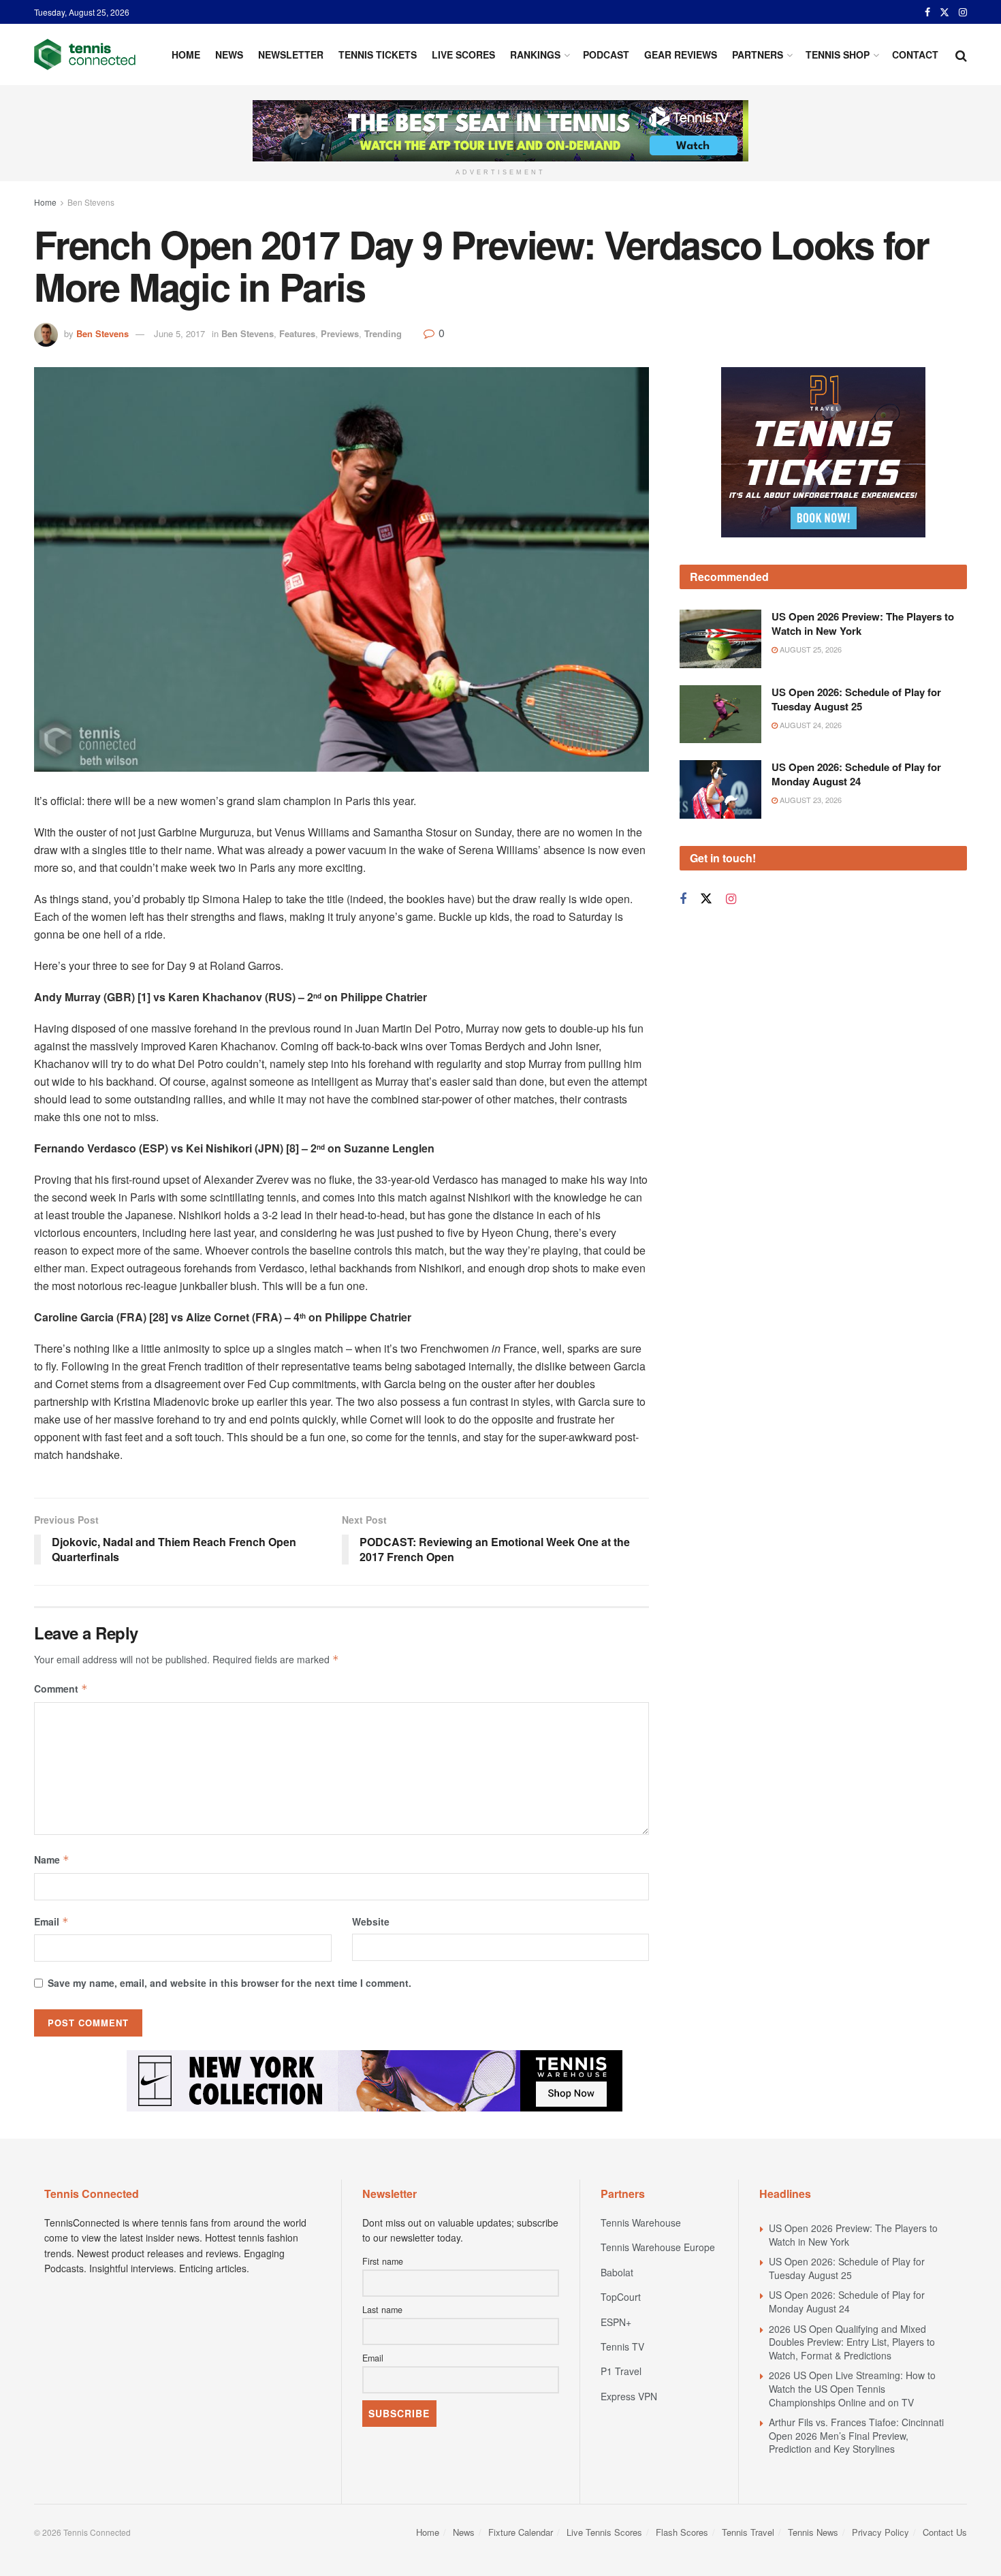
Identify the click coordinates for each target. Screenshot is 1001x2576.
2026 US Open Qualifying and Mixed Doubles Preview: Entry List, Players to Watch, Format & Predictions (852, 2342)
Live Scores (463, 54)
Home (186, 54)
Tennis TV (622, 2346)
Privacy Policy (880, 2532)
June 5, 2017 (179, 333)
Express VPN (629, 2396)
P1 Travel (621, 2371)
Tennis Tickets (378, 54)
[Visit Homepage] (85, 54)
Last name (382, 2310)
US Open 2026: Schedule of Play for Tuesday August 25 (856, 699)
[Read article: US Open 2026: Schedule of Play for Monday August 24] (720, 789)
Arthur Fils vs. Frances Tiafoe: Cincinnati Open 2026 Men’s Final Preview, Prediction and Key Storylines (856, 2435)
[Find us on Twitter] (944, 12)
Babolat (617, 2272)
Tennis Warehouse (641, 2222)
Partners (758, 54)
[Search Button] (961, 54)
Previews (340, 333)
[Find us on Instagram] (963, 12)
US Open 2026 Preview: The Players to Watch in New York (863, 624)
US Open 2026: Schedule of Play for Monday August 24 (856, 774)
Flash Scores (682, 2532)
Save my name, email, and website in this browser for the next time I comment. (229, 1983)
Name (52, 1859)
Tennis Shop (838, 54)
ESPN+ (616, 2322)
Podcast (606, 54)
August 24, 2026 (810, 725)
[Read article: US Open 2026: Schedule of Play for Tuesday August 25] (720, 714)
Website (371, 1921)
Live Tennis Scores (604, 2532)
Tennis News (813, 2532)
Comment (61, 1688)
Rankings (535, 54)
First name (383, 2261)
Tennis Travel (748, 2532)
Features (297, 333)
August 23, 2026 (810, 800)
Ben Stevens (91, 202)
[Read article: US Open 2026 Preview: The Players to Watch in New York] (720, 639)
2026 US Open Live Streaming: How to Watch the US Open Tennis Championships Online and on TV (852, 2388)
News (229, 54)
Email (51, 1921)
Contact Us (945, 2532)
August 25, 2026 (810, 649)
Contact (915, 54)
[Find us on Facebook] (927, 12)
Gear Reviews (681, 54)
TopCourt (621, 2297)
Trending (383, 333)
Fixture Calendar (521, 2532)
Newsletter (291, 54)
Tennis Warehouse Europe (658, 2247)
